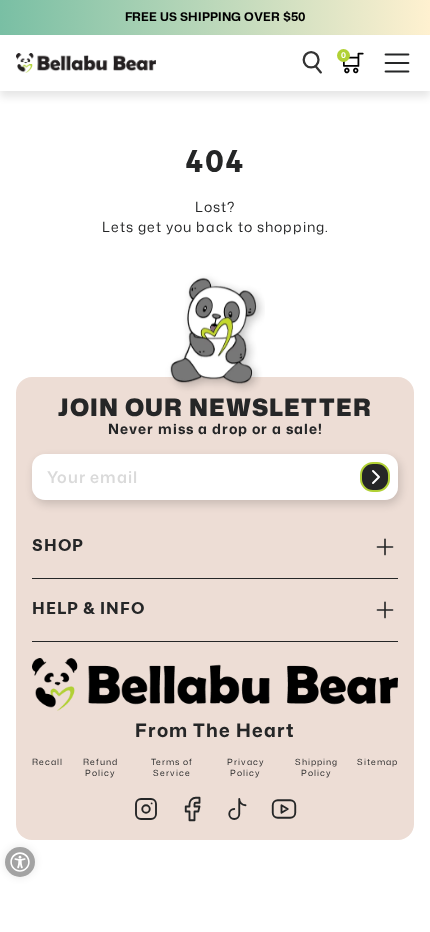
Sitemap (377, 762)
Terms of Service (172, 767)
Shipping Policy (316, 767)
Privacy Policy (246, 767)
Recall (47, 762)
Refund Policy (100, 767)
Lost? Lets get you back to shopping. (215, 216)
